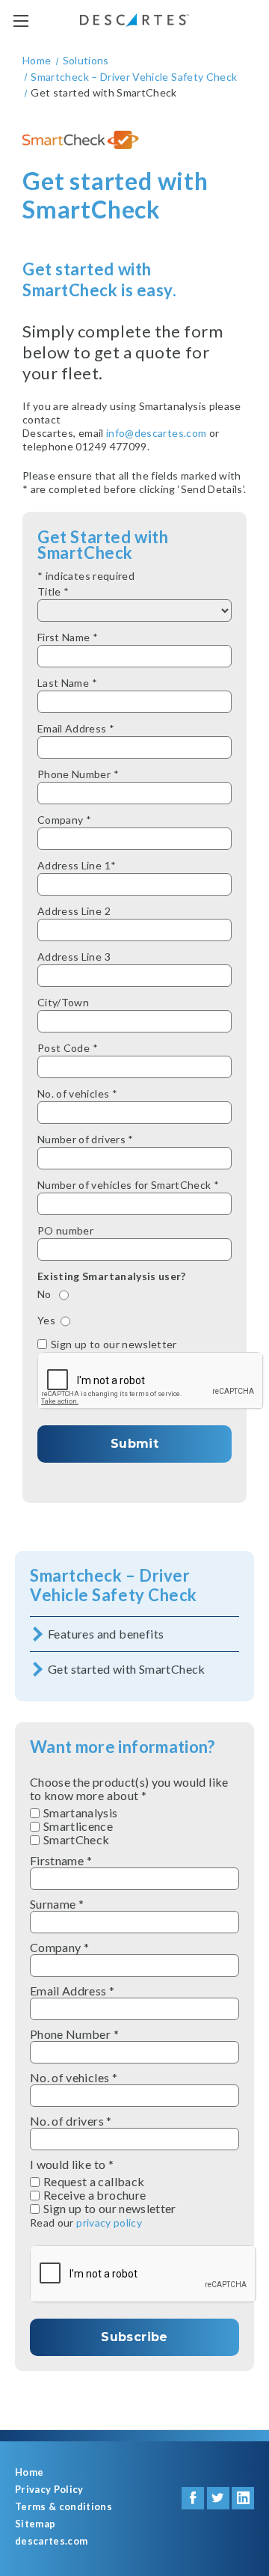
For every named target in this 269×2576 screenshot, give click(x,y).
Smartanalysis (81, 1813)
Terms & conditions (64, 2507)
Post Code (68, 1048)
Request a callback (94, 2182)
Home (29, 2472)
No (46, 1294)
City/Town (63, 1002)
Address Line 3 (74, 957)
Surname (57, 1904)
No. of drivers (71, 2121)
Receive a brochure (95, 2195)
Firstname (61, 1861)
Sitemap (35, 2524)
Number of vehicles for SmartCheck (128, 1185)
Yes (46, 1320)
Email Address (76, 728)
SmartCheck (77, 1840)
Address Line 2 (74, 911)
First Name (68, 637)
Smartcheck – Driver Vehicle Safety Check (114, 1585)
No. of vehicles (77, 1093)
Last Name (67, 683)
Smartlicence (78, 1826)
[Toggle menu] (21, 21)
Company (64, 820)
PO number (65, 1230)
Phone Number (78, 774)
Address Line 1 (77, 865)
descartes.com (51, 2541)
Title (53, 591)
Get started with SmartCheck (127, 1669)
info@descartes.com (156, 433)
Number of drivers (86, 1139)
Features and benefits (106, 1634)
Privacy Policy (49, 2490)
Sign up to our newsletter (114, 1344)
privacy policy (109, 2222)
